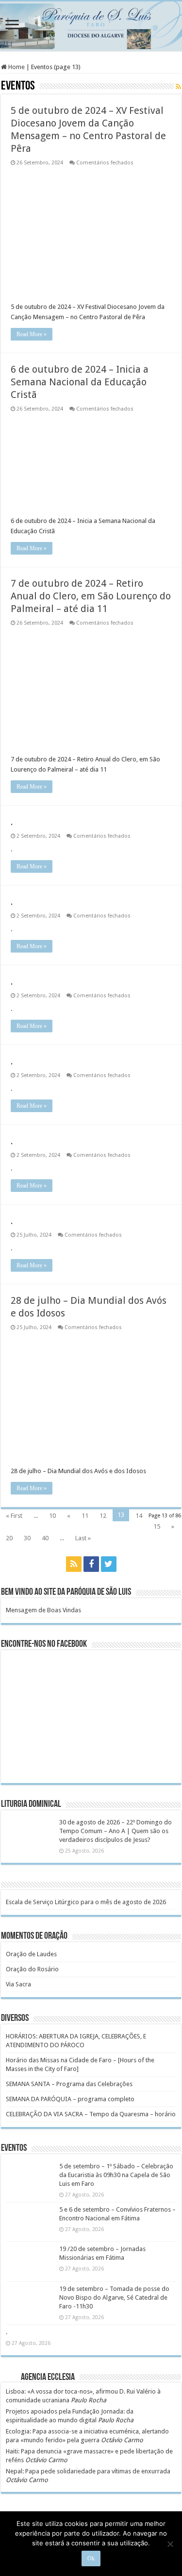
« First (14, 1516)
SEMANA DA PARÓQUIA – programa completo (70, 2099)
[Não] (170, 2544)
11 (85, 1516)
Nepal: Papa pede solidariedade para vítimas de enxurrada (88, 2471)
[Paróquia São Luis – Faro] (91, 26)
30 (27, 1538)
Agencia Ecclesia (48, 2378)
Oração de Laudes (31, 1954)
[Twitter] (109, 1564)
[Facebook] (91, 1564)
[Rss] (74, 1564)
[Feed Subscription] (178, 87)
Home (16, 67)
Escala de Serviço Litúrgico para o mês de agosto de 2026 (86, 1902)
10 (52, 1516)
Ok (91, 2558)
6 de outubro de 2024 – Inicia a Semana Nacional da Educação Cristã (80, 382)
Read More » (32, 334)
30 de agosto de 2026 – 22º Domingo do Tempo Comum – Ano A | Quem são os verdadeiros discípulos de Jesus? (116, 1831)
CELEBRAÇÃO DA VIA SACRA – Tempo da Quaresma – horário (91, 2114)
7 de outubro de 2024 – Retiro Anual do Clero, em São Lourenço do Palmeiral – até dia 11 (91, 596)
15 (157, 1526)
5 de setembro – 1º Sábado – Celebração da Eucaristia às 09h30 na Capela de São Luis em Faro (116, 2175)
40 (45, 1538)
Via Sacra (18, 1984)
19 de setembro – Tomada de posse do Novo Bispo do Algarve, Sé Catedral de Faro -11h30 (114, 2297)
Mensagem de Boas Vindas (43, 1610)
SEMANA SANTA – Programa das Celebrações (69, 2084)
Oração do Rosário (32, 1969)
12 (103, 1516)
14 (139, 1516)
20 (9, 1538)
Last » (83, 1538)
